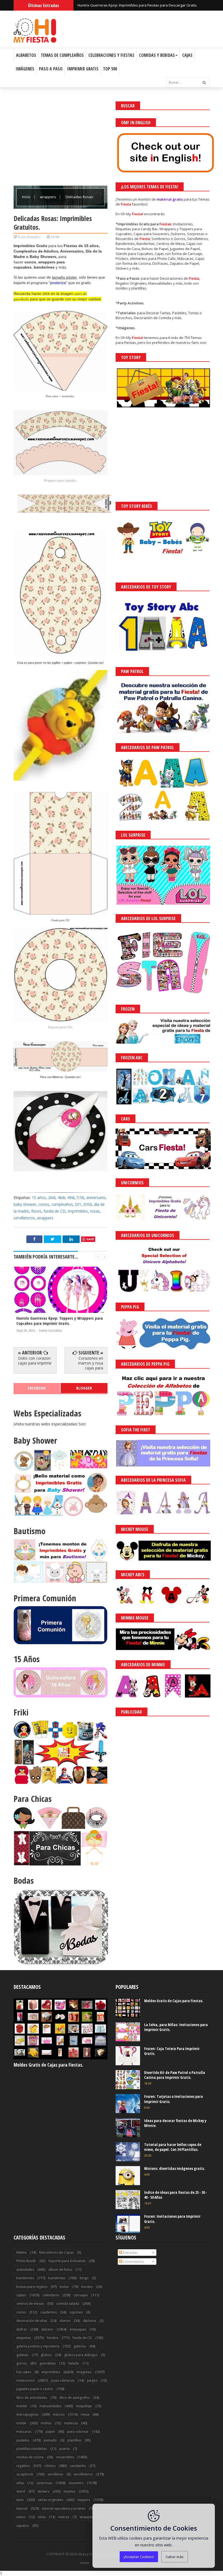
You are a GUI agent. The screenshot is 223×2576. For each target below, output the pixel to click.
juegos (92, 2380)
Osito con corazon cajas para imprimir (35, 1361)
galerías (80, 2346)
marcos (59, 2414)
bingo (84, 2278)
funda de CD (55, 1211)
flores (36, 1211)
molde (21, 2423)
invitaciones (25, 2380)
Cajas (187, 55)
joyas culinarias (63, 2380)
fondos (53, 2338)
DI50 (88, 1204)
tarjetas (69, 2491)
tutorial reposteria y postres (64, 2508)
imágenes (84, 2372)
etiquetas (24, 2338)
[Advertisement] (61, 139)
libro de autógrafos (75, 2398)
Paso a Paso (51, 69)
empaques (78, 2329)
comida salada (68, 2304)
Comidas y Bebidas (157, 55)
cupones (76, 2312)
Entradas (130, 2253)
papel (50, 2432)
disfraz (22, 2329)
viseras (64, 2517)
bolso (64, 2287)
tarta (20, 2500)
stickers (43, 2491)
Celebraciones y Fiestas (111, 55)
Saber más (175, 2557)
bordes (87, 2287)
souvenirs (76, 2483)
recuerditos (65, 2457)
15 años (39, 1197)
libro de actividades (32, 2398)
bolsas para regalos (32, 2287)
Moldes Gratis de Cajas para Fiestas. (48, 2065)
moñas (46, 2423)
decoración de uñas (32, 2321)
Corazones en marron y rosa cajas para (91, 1363)
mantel (22, 2406)
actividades (25, 2270)
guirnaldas (48, 2363)
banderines (25, 2278)
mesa (85, 2414)
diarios (65, 2321)
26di (52, 1197)
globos (46, 2355)
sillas (20, 2483)
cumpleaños (62, 1204)
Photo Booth (26, 2261)
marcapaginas (27, 2414)
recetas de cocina (30, 2457)
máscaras (24, 2432)
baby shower (25, 1204)
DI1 (78, 1204)
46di (61, 1197)
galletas (22, 2355)
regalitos (23, 2466)
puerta (64, 2449)
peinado (50, 2440)
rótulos (50, 2466)
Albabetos (26, 55)
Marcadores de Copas (56, 2252)
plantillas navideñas (32, 2449)
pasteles (23, 2440)
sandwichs (78, 2466)
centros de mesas (30, 2304)
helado (74, 2363)
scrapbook (25, 2474)
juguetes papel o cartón (35, 2389)
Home (84, 2563)
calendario (51, 2295)
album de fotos (60, 2270)
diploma (89, 2321)
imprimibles (78, 1211)
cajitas (21, 2295)
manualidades (50, 2406)
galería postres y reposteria (38, 2346)
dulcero (47, 2329)
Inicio (27, 197)
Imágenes (25, 69)
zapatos (23, 2526)
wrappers (48, 197)
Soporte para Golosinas (67, 2261)
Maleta (21, 2252)
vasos (21, 2517)
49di (71, 1197)
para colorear (78, 2432)
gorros (22, 2363)
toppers (84, 2500)
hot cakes (24, 2372)
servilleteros (24, 1218)
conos (44, 1204)
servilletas (55, 2474)
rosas (95, 1211)
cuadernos (49, 2312)
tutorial (22, 2508)
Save (90, 1239)
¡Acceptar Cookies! (139, 2557)
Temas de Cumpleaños (62, 55)
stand (21, 2491)
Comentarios (133, 2262)
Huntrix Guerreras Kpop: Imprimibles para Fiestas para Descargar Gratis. (137, 5)
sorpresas (44, 2483)
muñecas (71, 2423)
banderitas (57, 2278)
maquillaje (84, 2406)
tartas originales (51, 2500)
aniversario (96, 1197)
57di (80, 1197)
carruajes (81, 2295)
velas (42, 2517)
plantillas (74, 2440)
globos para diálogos (81, 2355)
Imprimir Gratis (83, 69)
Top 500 (110, 69)
